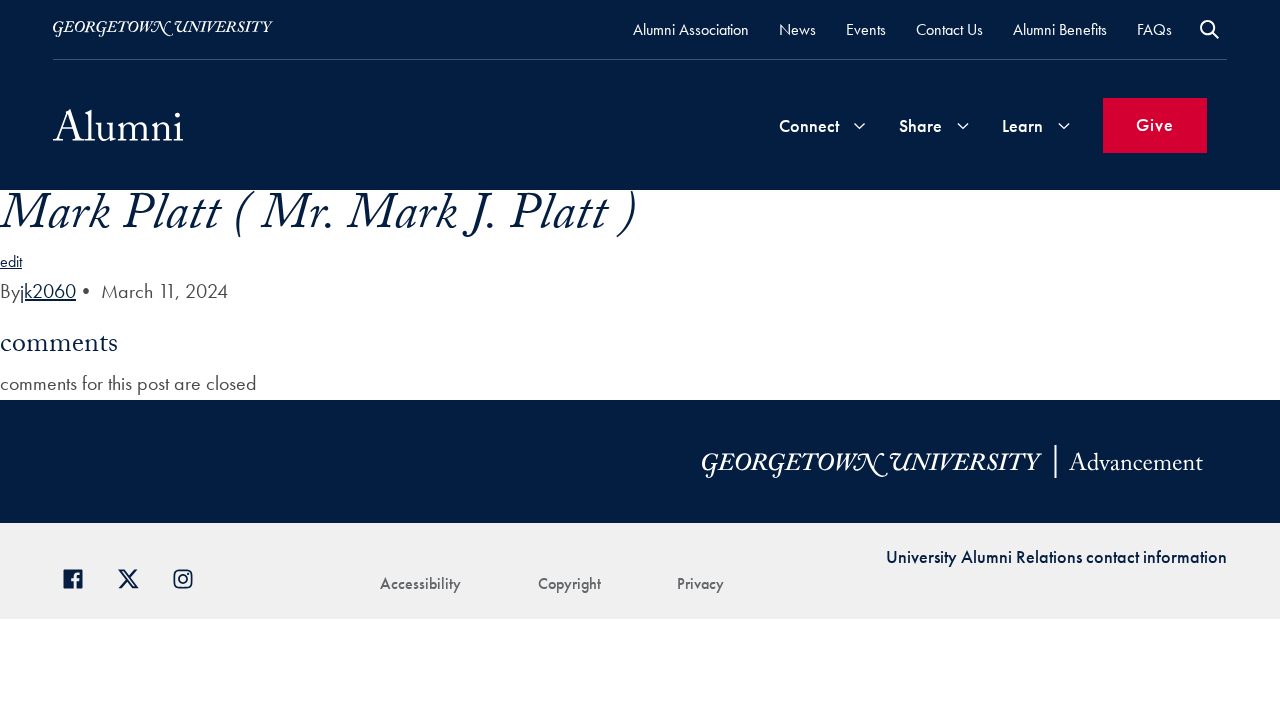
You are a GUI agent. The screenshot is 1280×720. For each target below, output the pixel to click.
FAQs (1154, 29)
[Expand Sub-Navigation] (859, 125)
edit (11, 261)
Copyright (569, 583)
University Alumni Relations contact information (1056, 556)
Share (920, 125)
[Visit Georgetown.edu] (163, 29)
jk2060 (48, 291)
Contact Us (949, 29)
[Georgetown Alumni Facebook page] (80, 576)
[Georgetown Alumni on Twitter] (135, 576)
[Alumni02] (118, 125)
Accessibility (420, 583)
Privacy (700, 583)
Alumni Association (691, 29)
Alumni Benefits (1060, 29)
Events (866, 29)
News (797, 29)
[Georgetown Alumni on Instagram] (190, 576)
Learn (1022, 125)
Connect (809, 125)
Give (1155, 124)
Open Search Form (1209, 29)
